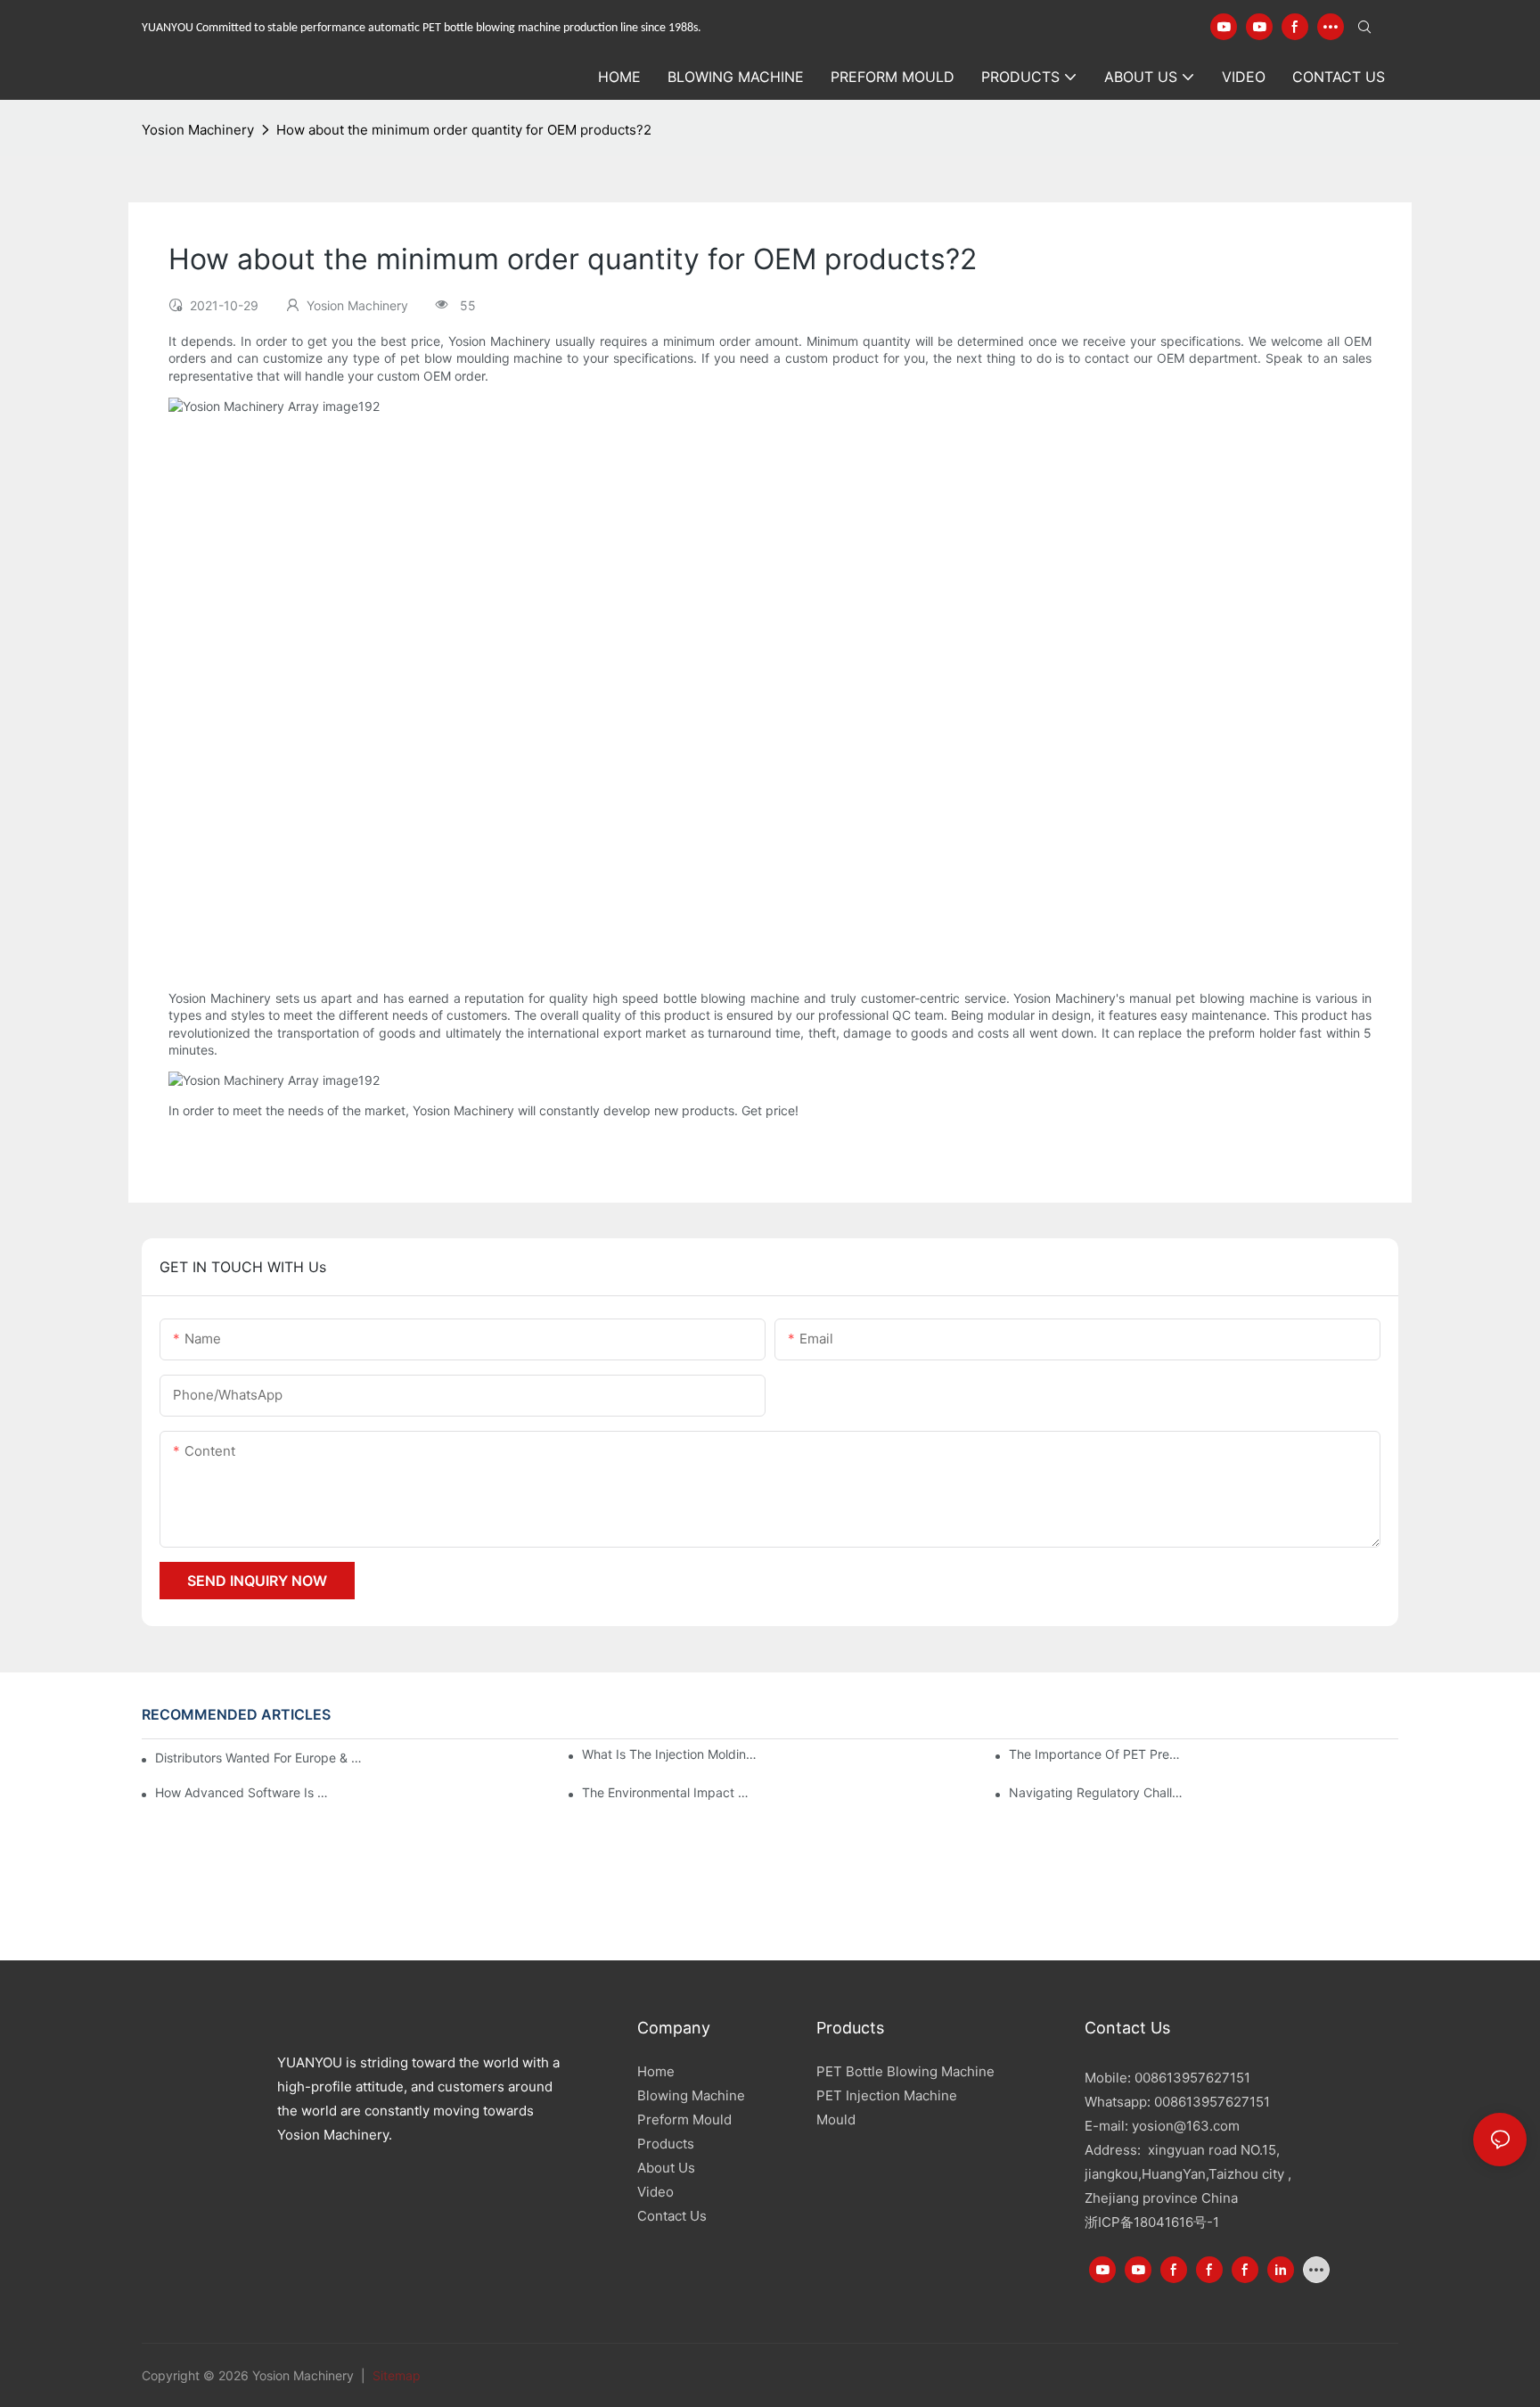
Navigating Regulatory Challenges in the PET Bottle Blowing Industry (1097, 1792)
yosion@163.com (1186, 2126)
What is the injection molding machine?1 (670, 1754)
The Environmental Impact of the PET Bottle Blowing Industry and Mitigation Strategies (670, 1792)
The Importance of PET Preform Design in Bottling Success (1097, 1754)
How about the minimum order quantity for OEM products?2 (464, 130)
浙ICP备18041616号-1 (1152, 2222)
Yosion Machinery (198, 130)
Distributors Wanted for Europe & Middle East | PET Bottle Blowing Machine (261, 1758)
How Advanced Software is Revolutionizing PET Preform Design (243, 1792)
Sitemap (395, 2375)
